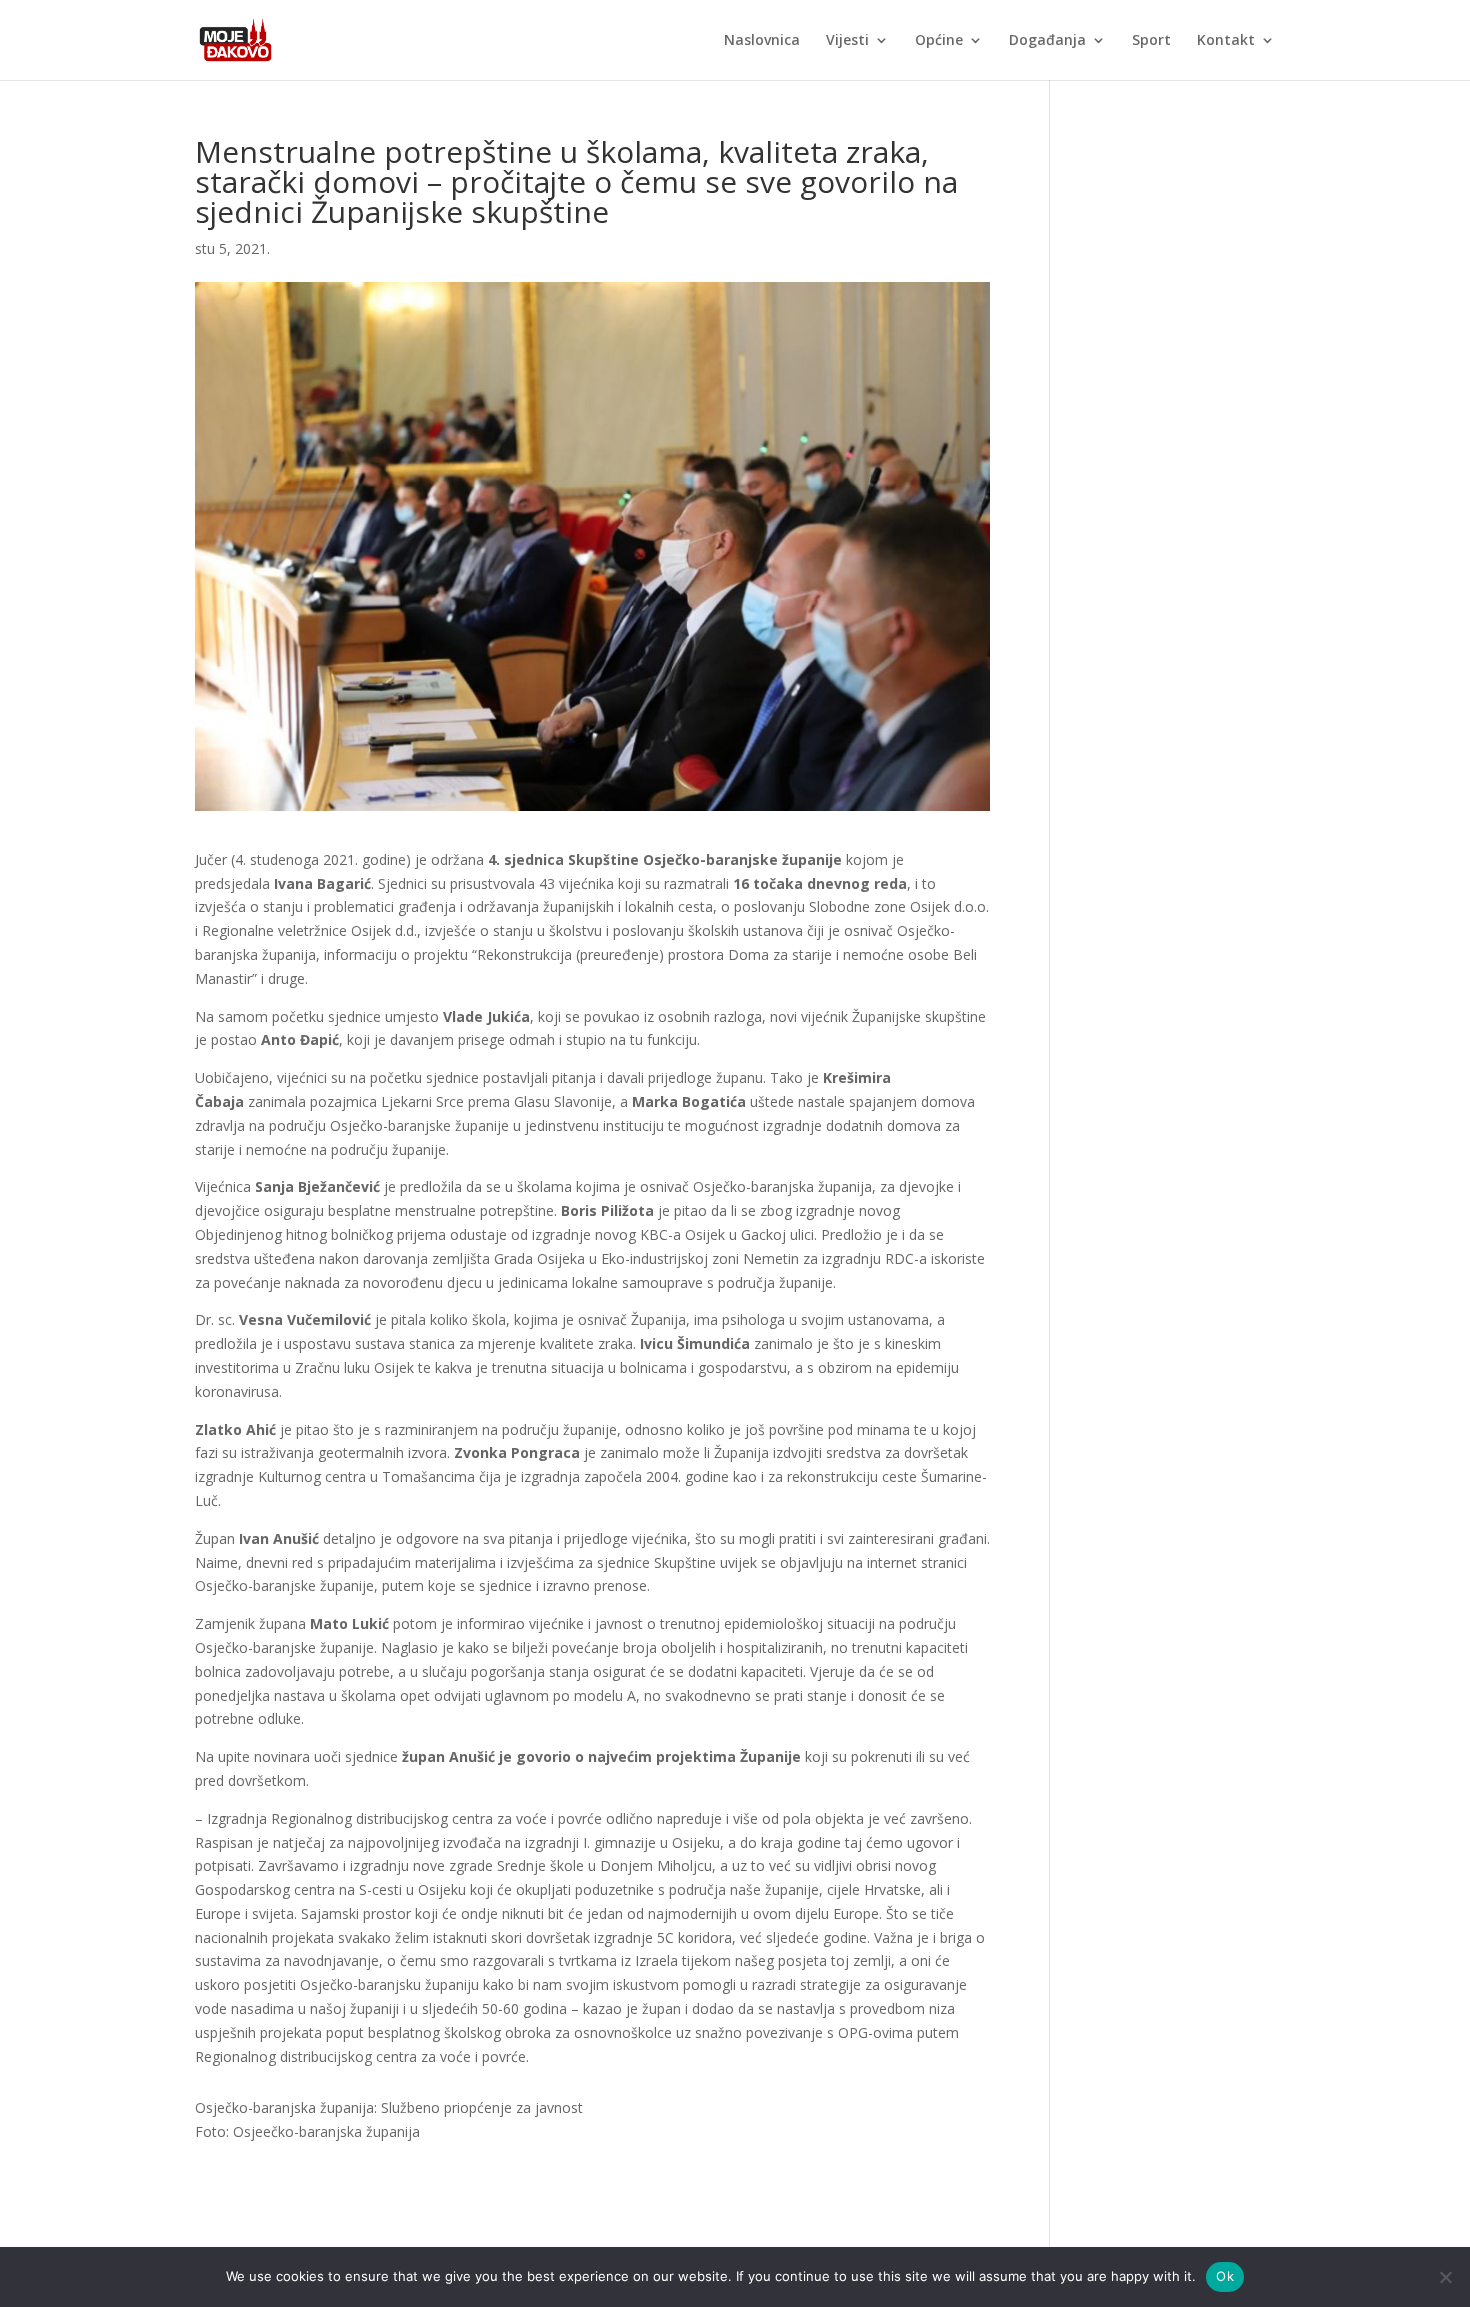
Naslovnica (762, 41)
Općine (939, 41)
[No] (1445, 2277)
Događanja (1047, 41)
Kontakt (1226, 41)
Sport (1151, 41)
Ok (1225, 2276)
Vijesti (847, 41)
